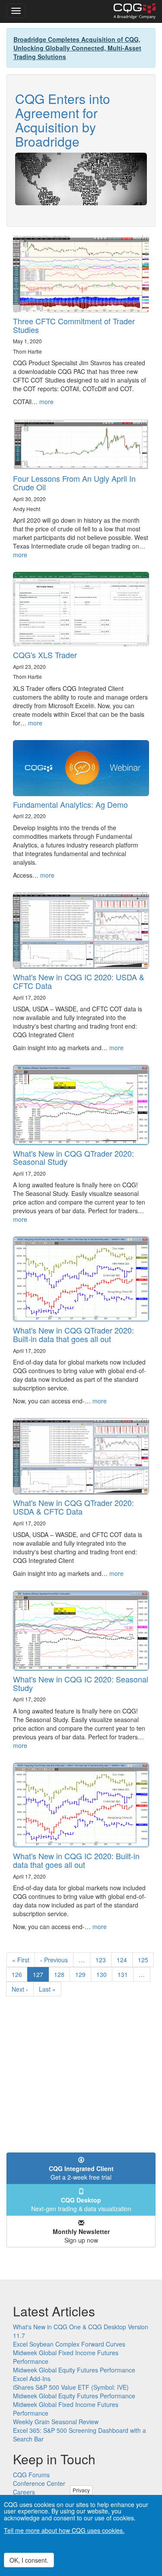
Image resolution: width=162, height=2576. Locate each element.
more (46, 402)
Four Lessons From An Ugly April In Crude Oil (74, 483)
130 (103, 1974)
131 (125, 1974)
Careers (24, 2492)
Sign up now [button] (81, 2236)
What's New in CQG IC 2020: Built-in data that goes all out (76, 1860)
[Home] (135, 11)
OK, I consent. (29, 2560)
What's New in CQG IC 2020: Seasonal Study (81, 1683)
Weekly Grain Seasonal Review (56, 2422)
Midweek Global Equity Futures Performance (74, 2370)
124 (124, 1960)
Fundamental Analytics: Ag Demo (70, 804)
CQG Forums (31, 2475)
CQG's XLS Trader (45, 655)
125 (145, 1960)
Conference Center (39, 2483)
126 (19, 1974)
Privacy (81, 2490)
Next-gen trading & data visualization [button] (81, 2204)
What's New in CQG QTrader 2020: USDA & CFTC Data (73, 1507)
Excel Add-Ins (32, 2378)
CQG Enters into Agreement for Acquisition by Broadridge (63, 120)
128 (61, 1974)
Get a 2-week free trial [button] (81, 2173)
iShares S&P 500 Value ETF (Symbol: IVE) (71, 2387)
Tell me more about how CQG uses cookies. (64, 2530)
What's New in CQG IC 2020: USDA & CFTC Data (79, 981)
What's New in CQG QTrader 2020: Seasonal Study (73, 1158)
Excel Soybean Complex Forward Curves (69, 2344)
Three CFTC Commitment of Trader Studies (74, 325)
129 (82, 1974)
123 (103, 1960)
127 (41, 1976)
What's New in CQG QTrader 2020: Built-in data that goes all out (73, 1334)
